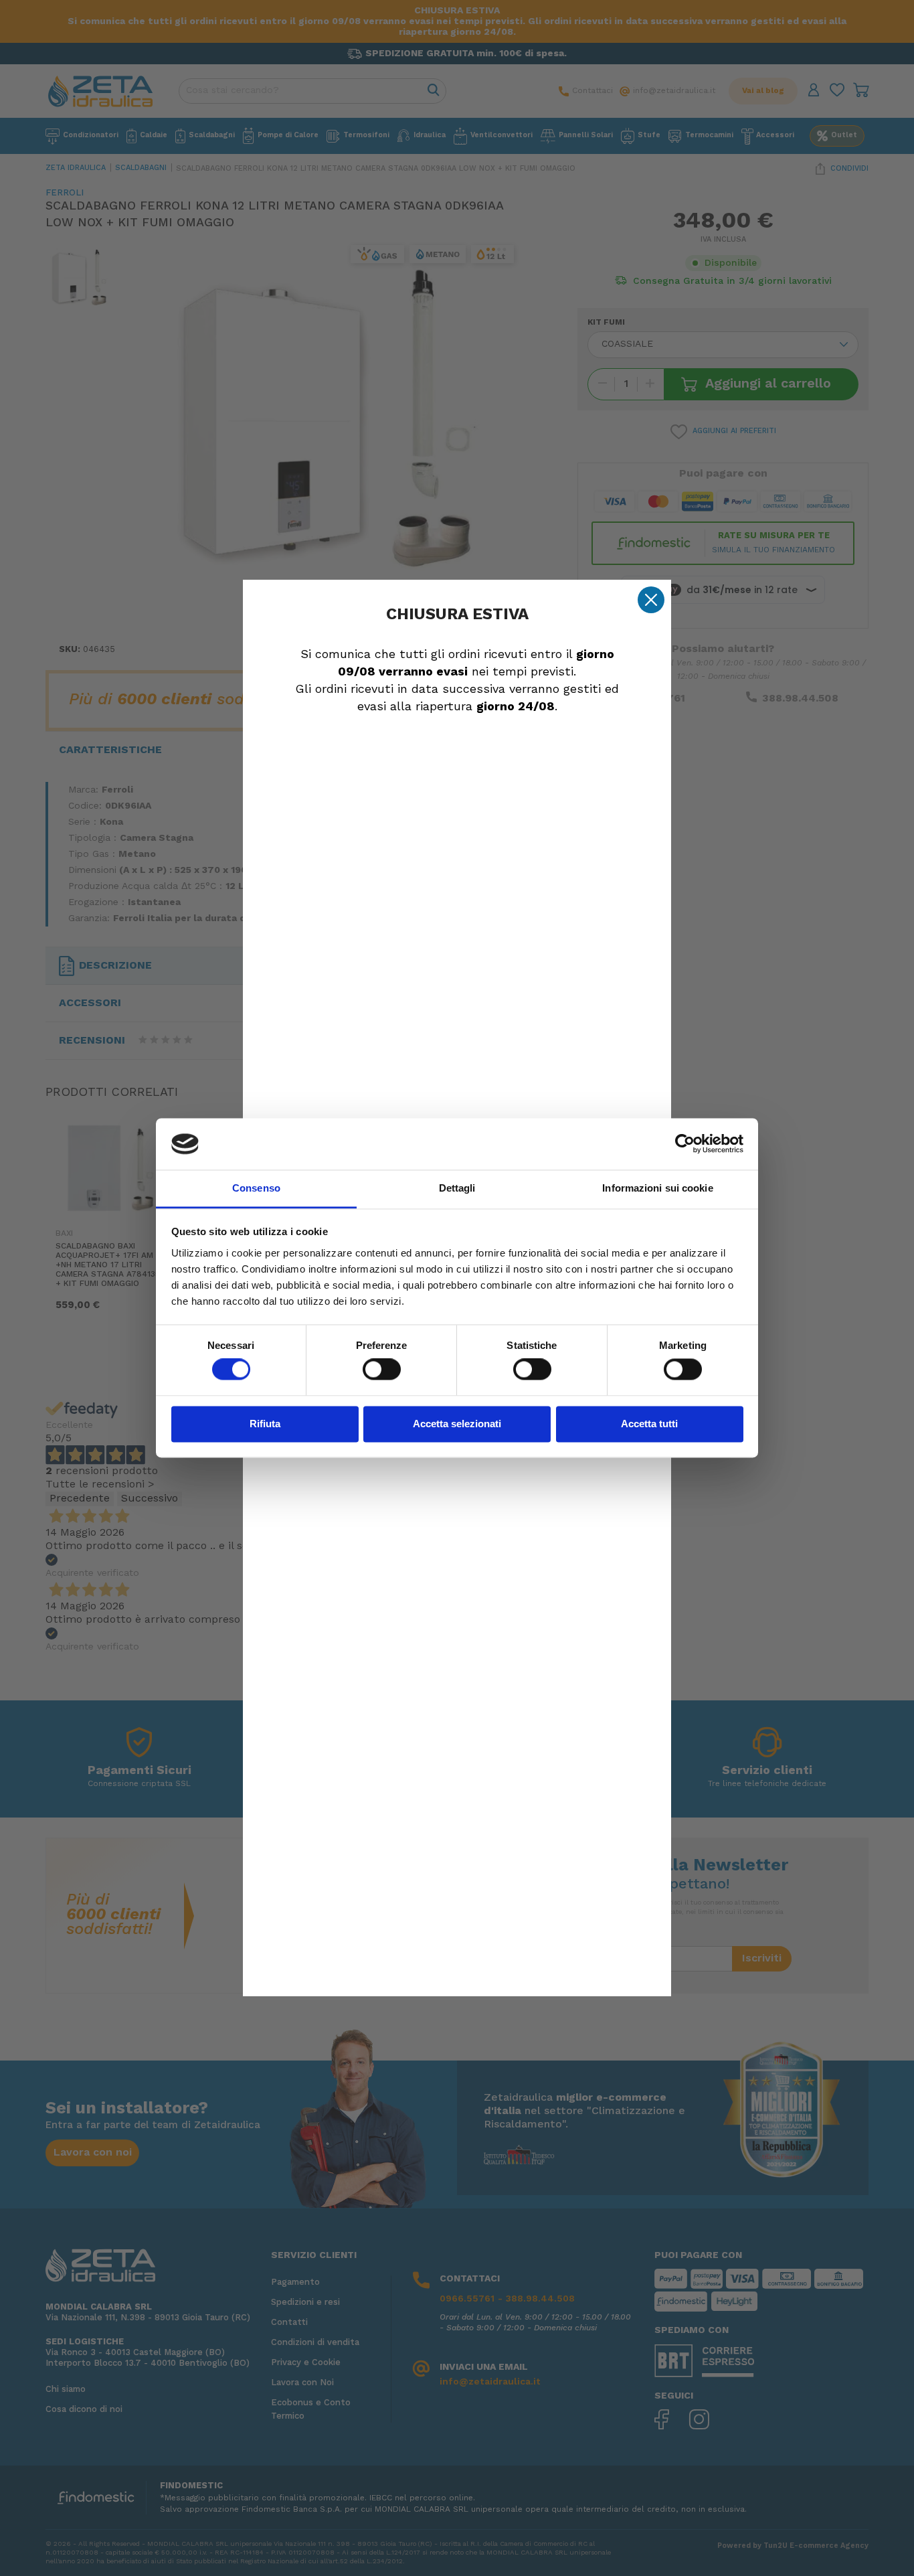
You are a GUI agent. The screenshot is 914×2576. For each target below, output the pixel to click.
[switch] (382, 1370)
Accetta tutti (649, 1424)
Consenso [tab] (256, 1188)
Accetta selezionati (457, 1424)
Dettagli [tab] (457, 1188)
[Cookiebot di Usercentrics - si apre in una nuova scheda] (685, 1144)
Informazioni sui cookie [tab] (657, 1188)
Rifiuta (265, 1424)
